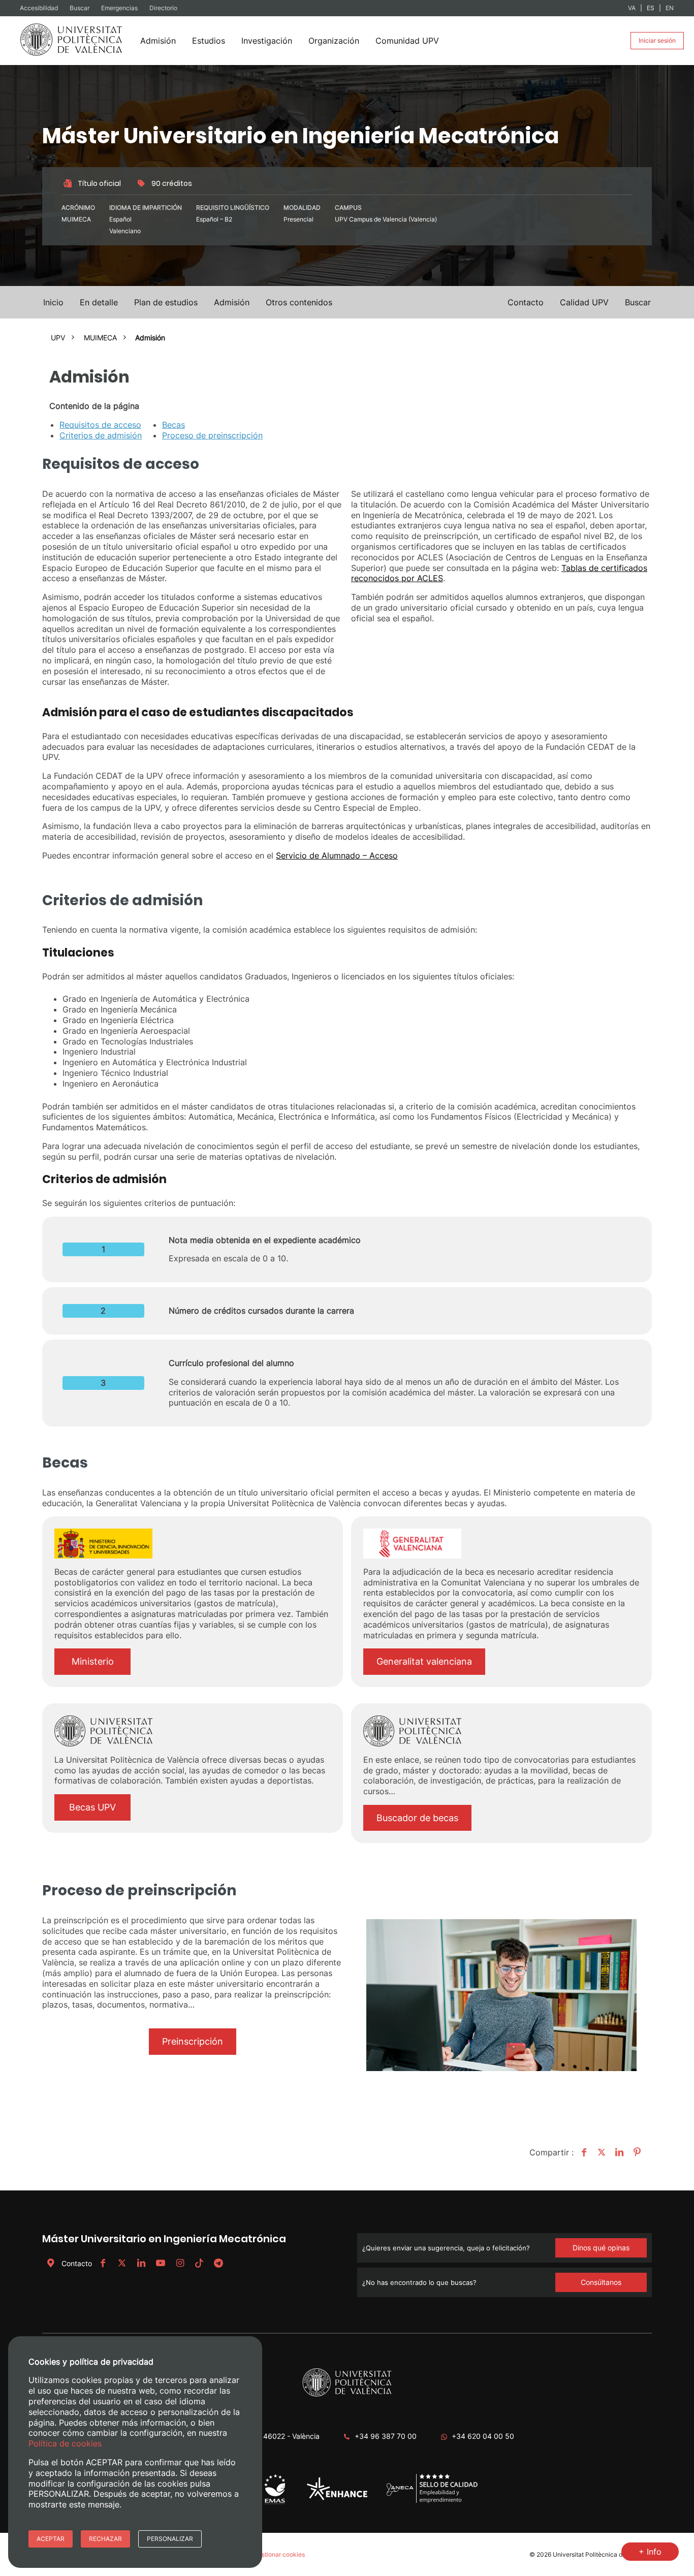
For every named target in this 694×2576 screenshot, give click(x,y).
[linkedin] (141, 2263)
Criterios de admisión (101, 435)
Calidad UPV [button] (584, 302)
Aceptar (51, 2539)
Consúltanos (601, 2282)
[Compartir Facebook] (582, 2152)
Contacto (77, 2263)
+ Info (650, 2552)
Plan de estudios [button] (166, 302)
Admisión (158, 41)
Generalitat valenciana (424, 1661)
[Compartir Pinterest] (636, 2152)
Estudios (209, 41)
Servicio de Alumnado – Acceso (337, 855)
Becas (173, 425)
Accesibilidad (40, 8)
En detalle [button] (99, 302)
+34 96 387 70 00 (386, 2436)
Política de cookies (65, 2443)
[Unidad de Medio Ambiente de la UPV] (275, 2503)
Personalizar (170, 2539)
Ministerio (93, 1661)
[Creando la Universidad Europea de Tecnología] (337, 2498)
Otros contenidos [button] (299, 302)
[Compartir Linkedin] (618, 2152)
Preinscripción (193, 2041)
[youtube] (161, 2263)
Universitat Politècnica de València (602, 2554)
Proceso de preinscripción (212, 435)
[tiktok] (199, 2263)
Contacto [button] (526, 302)
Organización (334, 41)
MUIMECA (100, 338)
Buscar (80, 8)
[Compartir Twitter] (600, 2152)
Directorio (163, 8)
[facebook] (103, 2263)
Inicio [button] (53, 302)
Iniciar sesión (657, 40)
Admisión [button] (232, 302)
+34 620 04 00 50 (483, 2436)
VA (632, 8)
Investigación (267, 41)
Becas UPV (92, 1807)
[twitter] (122, 2263)
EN (670, 8)
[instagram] (180, 2263)
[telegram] (218, 2263)
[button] (638, 302)
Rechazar (105, 2539)
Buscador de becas (417, 1818)
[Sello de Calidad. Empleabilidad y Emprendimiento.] (432, 2502)
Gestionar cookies (279, 2554)
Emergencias (120, 8)
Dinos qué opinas (601, 2248)
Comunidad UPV (407, 41)
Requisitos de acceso (100, 425)
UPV (58, 338)
